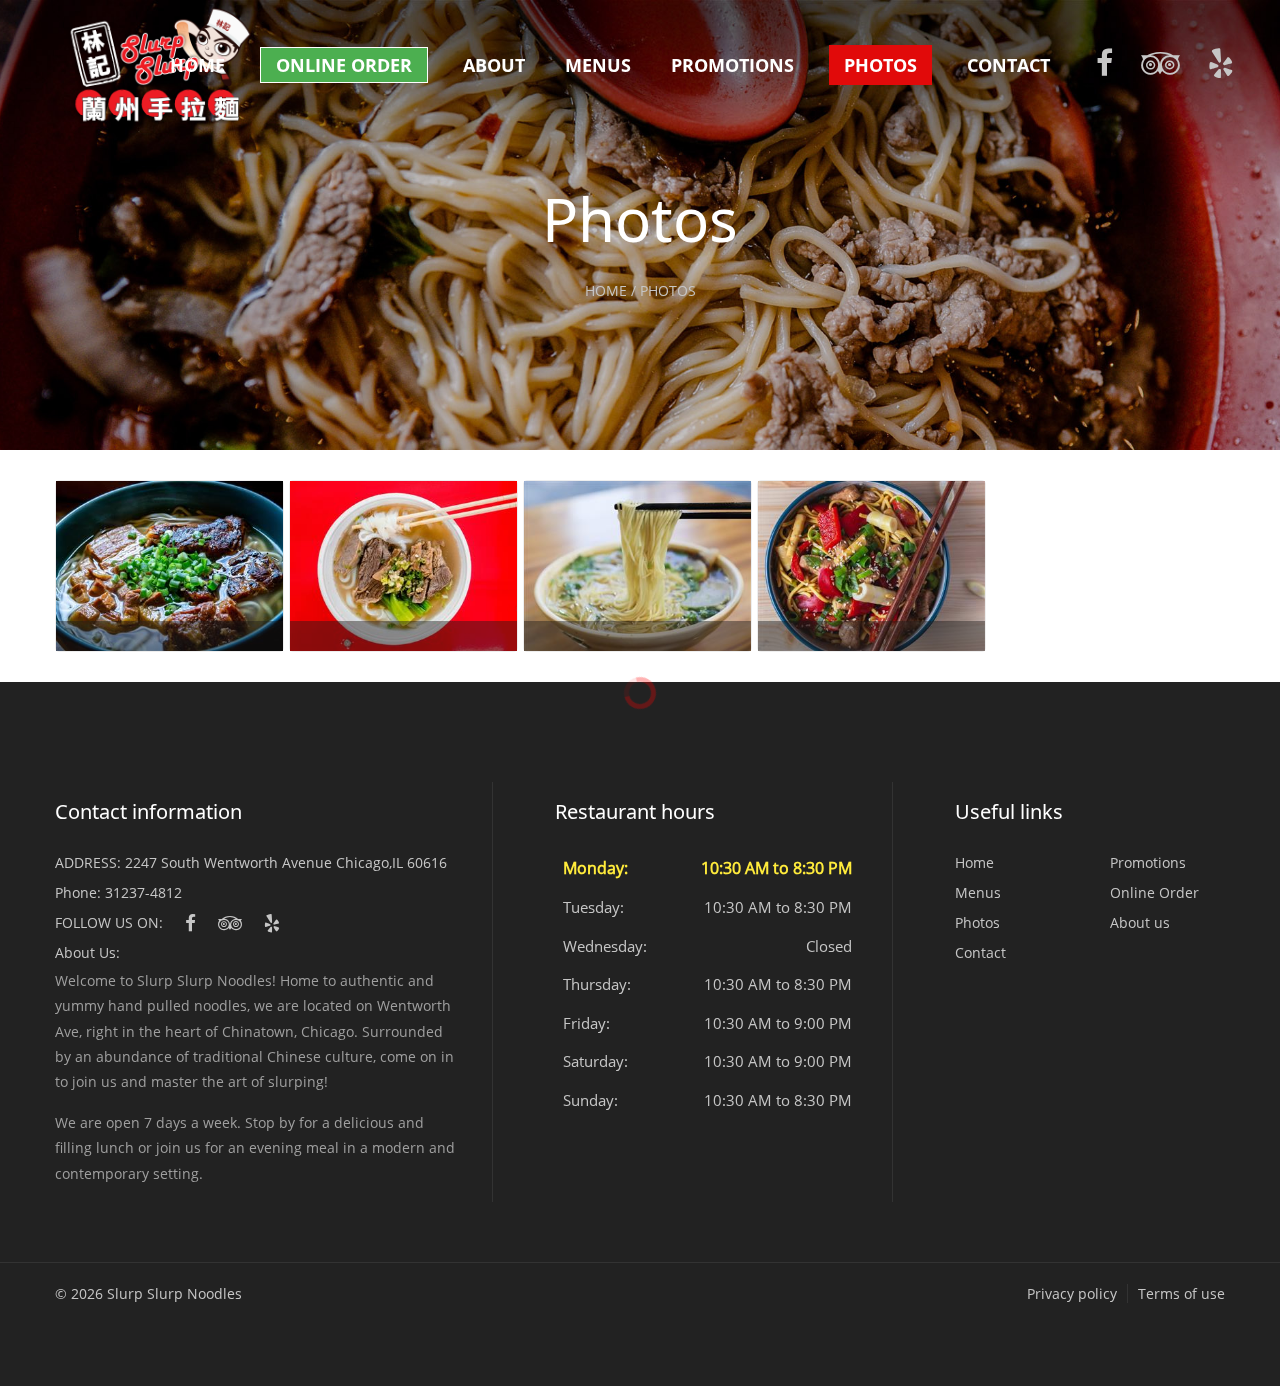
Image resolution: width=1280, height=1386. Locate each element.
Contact (1008, 65)
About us (1140, 922)
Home (197, 65)
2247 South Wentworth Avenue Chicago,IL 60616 (286, 862)
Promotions (732, 65)
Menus (598, 65)
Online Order (344, 65)
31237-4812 (143, 892)
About (494, 65)
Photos (880, 65)
